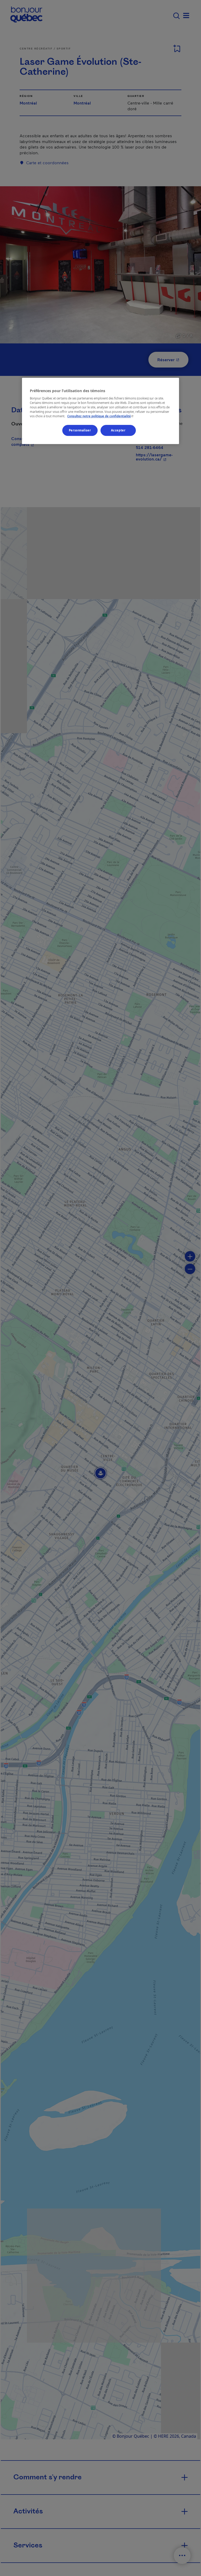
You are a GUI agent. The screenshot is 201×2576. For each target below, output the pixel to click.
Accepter (118, 430)
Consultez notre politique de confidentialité (101, 416)
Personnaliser (80, 430)
